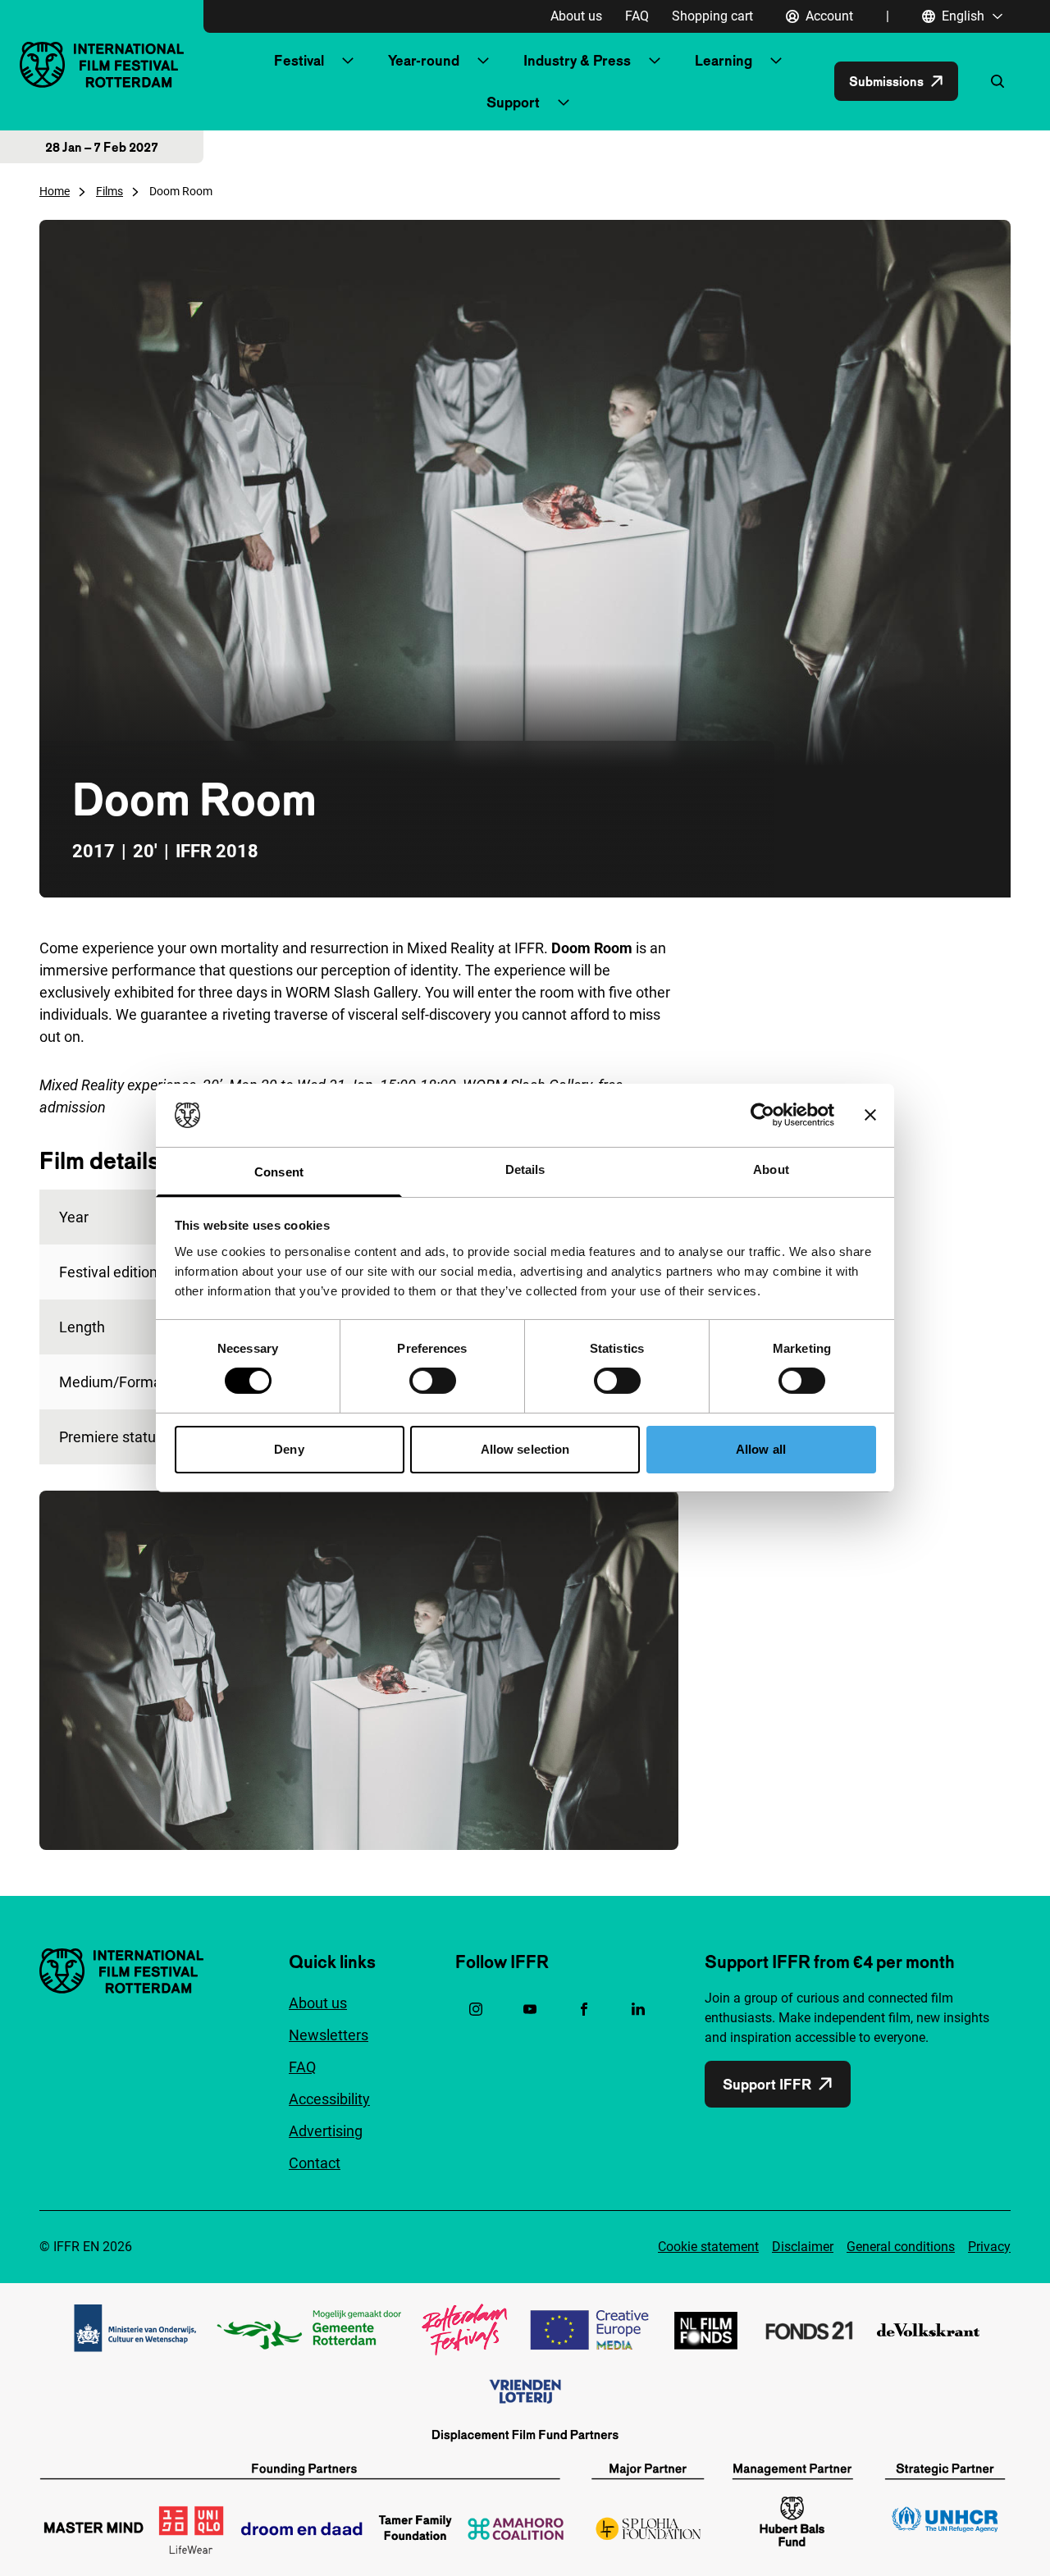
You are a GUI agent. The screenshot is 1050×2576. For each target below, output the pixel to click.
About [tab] (771, 1169)
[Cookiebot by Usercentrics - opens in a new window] (762, 1115)
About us (576, 16)
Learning (724, 60)
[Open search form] (997, 81)
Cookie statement (708, 2247)
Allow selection (525, 1449)
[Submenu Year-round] (483, 61)
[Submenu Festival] (348, 61)
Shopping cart (712, 16)
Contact (315, 2163)
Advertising (326, 2131)
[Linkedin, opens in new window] (638, 2009)
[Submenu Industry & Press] (655, 61)
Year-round (424, 60)
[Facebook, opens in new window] (584, 2009)
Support (513, 102)
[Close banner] (870, 1115)
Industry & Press (577, 60)
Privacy (989, 2247)
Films (110, 191)
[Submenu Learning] (776, 61)
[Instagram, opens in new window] (476, 2009)
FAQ (637, 16)
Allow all (761, 1449)
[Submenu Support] (564, 103)
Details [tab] (525, 1169)
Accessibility (329, 2099)
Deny (289, 1449)
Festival (299, 60)
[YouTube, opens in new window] (530, 2009)
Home (55, 191)
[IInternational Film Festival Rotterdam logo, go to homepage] (102, 64)
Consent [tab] (279, 1172)
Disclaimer (803, 2247)
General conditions (901, 2247)
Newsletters (329, 2035)
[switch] (433, 1381)
